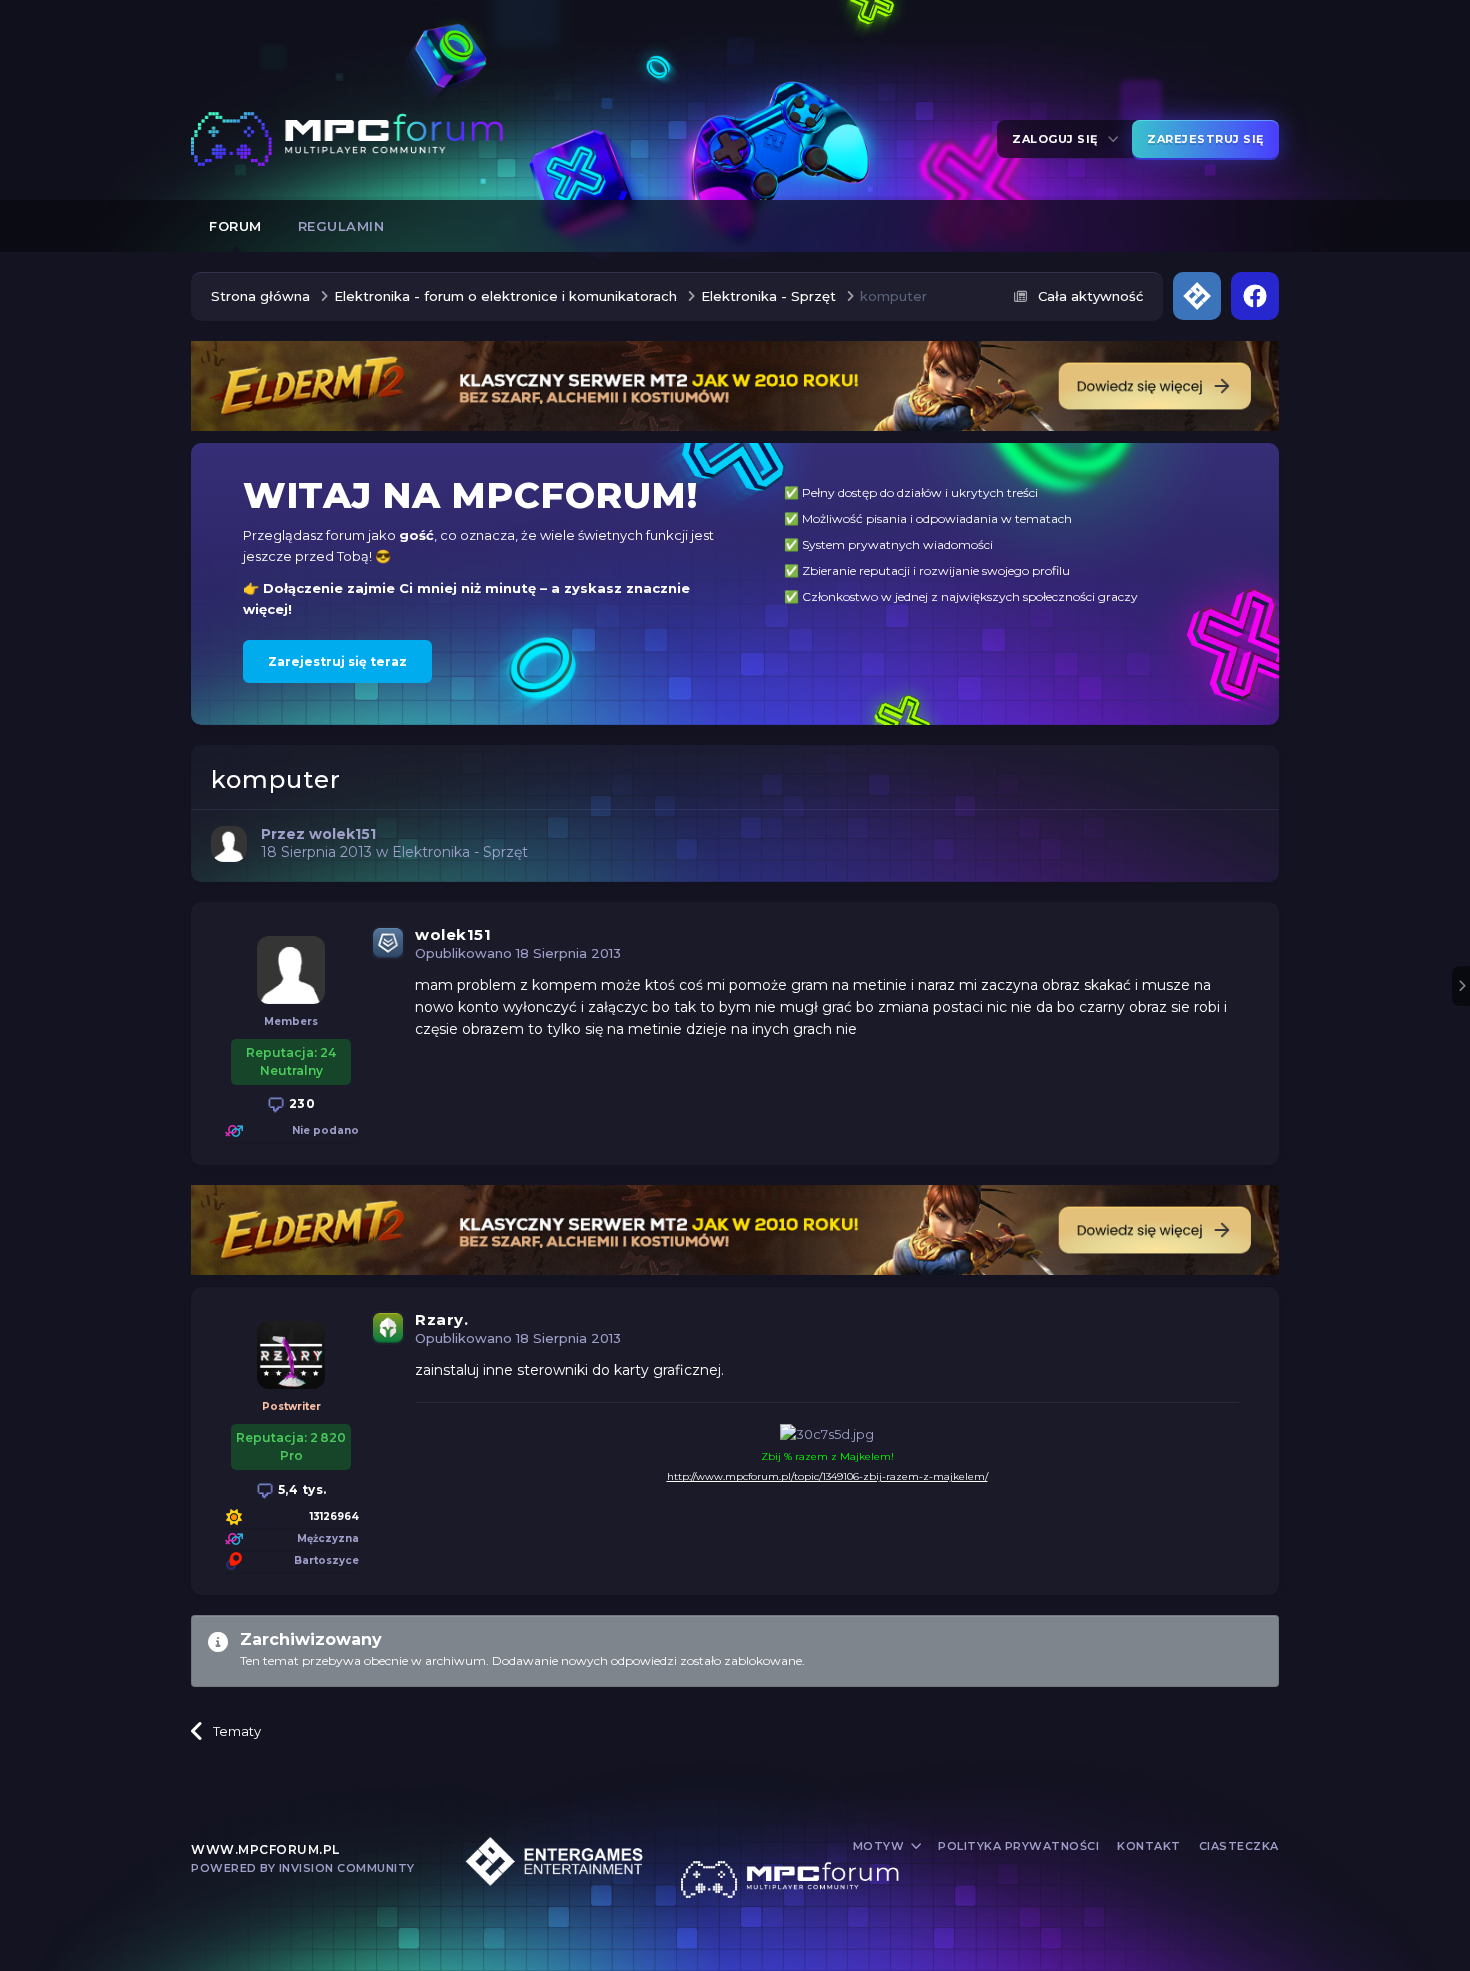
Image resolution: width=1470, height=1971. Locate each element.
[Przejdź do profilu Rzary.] (291, 1355)
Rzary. (441, 1319)
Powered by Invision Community (303, 1868)
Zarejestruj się (1205, 139)
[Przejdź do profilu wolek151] (229, 844)
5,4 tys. (300, 1489)
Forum (235, 226)
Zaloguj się (1058, 139)
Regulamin (341, 226)
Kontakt (1149, 1846)
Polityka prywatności (1018, 1846)
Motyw (880, 1846)
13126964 (334, 1516)
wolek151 (453, 934)
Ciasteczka (1239, 1846)
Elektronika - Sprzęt (460, 852)
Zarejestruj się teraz (337, 661)
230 (300, 1103)
